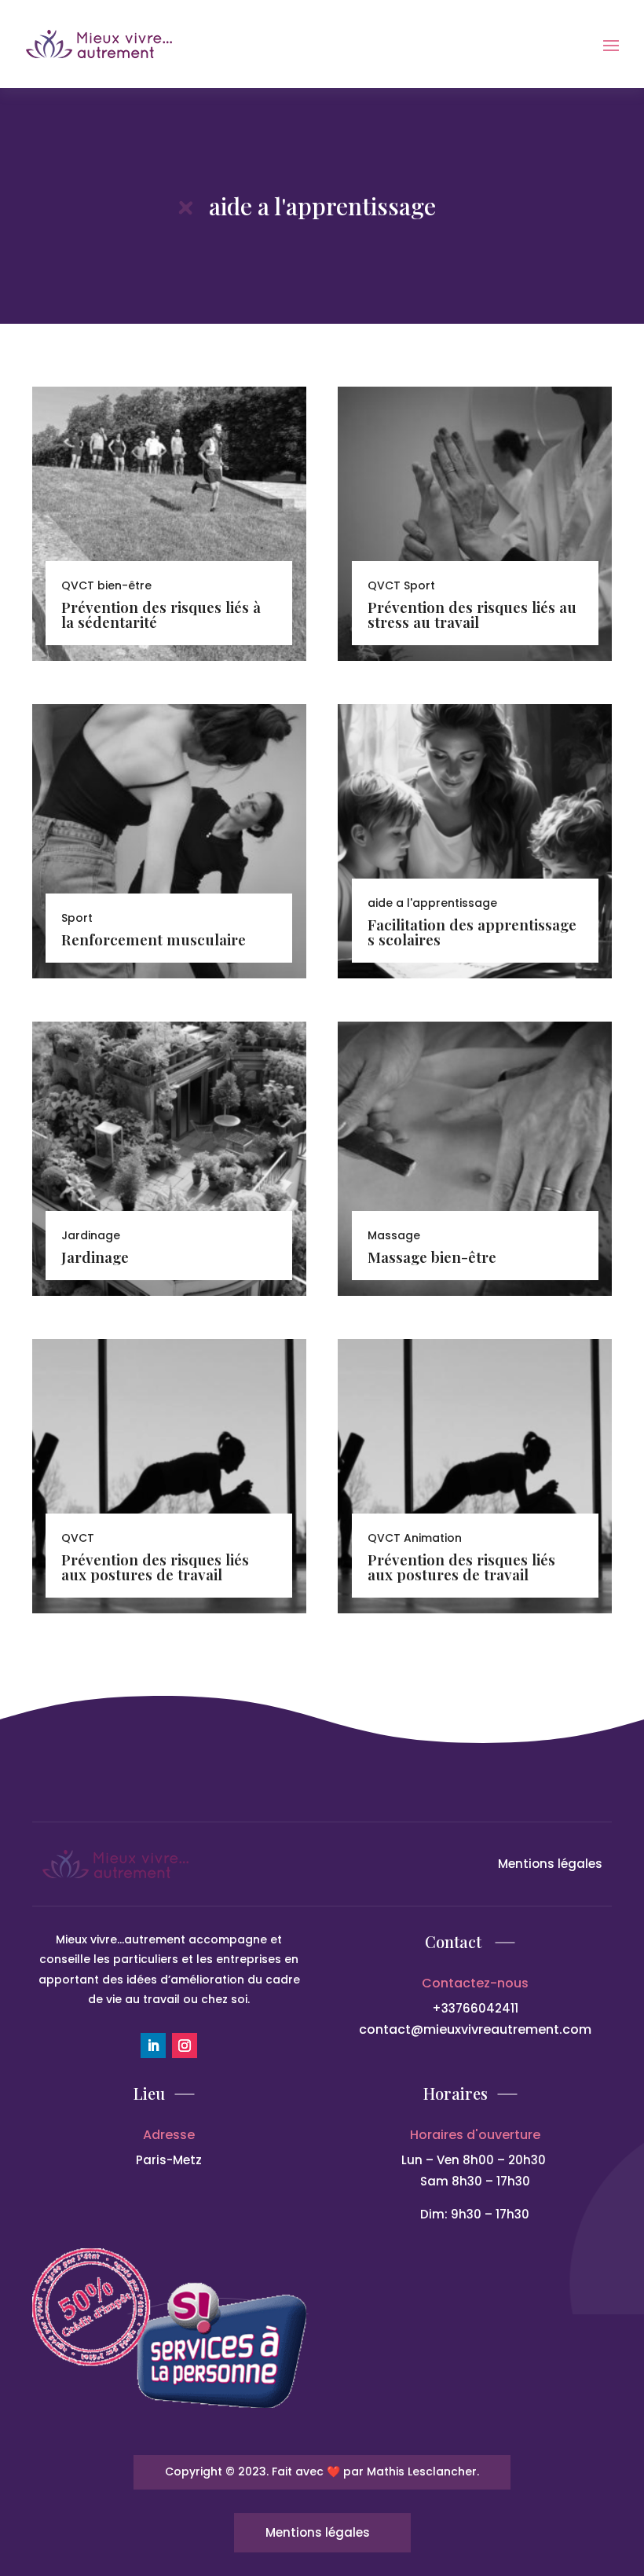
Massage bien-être (432, 1257)
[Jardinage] (169, 1159)
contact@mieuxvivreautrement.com (475, 2029)
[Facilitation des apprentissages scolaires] (475, 841)
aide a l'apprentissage (432, 903)
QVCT (78, 1538)
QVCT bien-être (106, 585)
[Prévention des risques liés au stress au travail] (475, 524)
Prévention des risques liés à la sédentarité (161, 614)
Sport (77, 918)
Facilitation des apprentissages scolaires (472, 932)
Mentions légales (550, 1864)
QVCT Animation (415, 1538)
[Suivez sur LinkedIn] (153, 2046)
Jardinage (95, 1257)
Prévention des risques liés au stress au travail (472, 614)
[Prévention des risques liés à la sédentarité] (169, 524)
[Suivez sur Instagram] (185, 2046)
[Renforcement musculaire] (169, 841)
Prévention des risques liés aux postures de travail (155, 1567)
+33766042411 (475, 2008)
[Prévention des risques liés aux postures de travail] (169, 1476)
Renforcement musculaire (154, 939)
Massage (394, 1235)
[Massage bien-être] (475, 1159)
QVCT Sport (401, 585)
